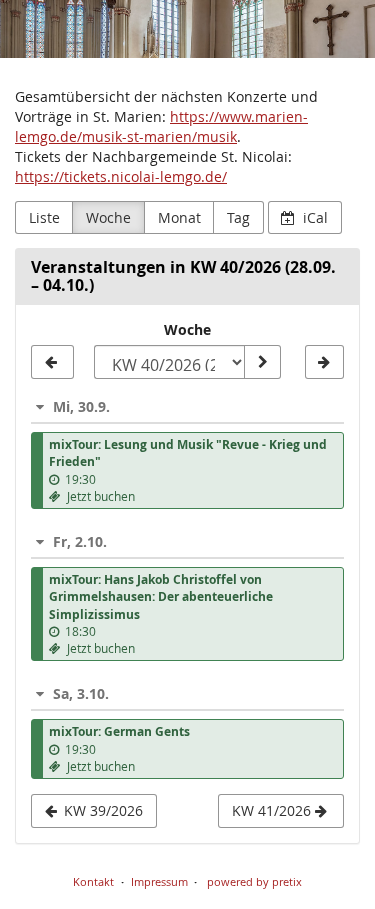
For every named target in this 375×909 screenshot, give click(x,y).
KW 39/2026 (101, 810)
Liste (44, 217)
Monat (179, 217)
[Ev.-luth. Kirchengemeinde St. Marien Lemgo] (187, 29)
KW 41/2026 (273, 810)
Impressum (159, 881)
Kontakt (93, 881)
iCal (313, 217)
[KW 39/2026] (52, 362)
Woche (108, 217)
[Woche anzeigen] (262, 362)
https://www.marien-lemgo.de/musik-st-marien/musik (161, 126)
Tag (238, 217)
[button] (187, 406)
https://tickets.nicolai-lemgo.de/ (121, 176)
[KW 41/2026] (324, 362)
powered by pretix (254, 881)
